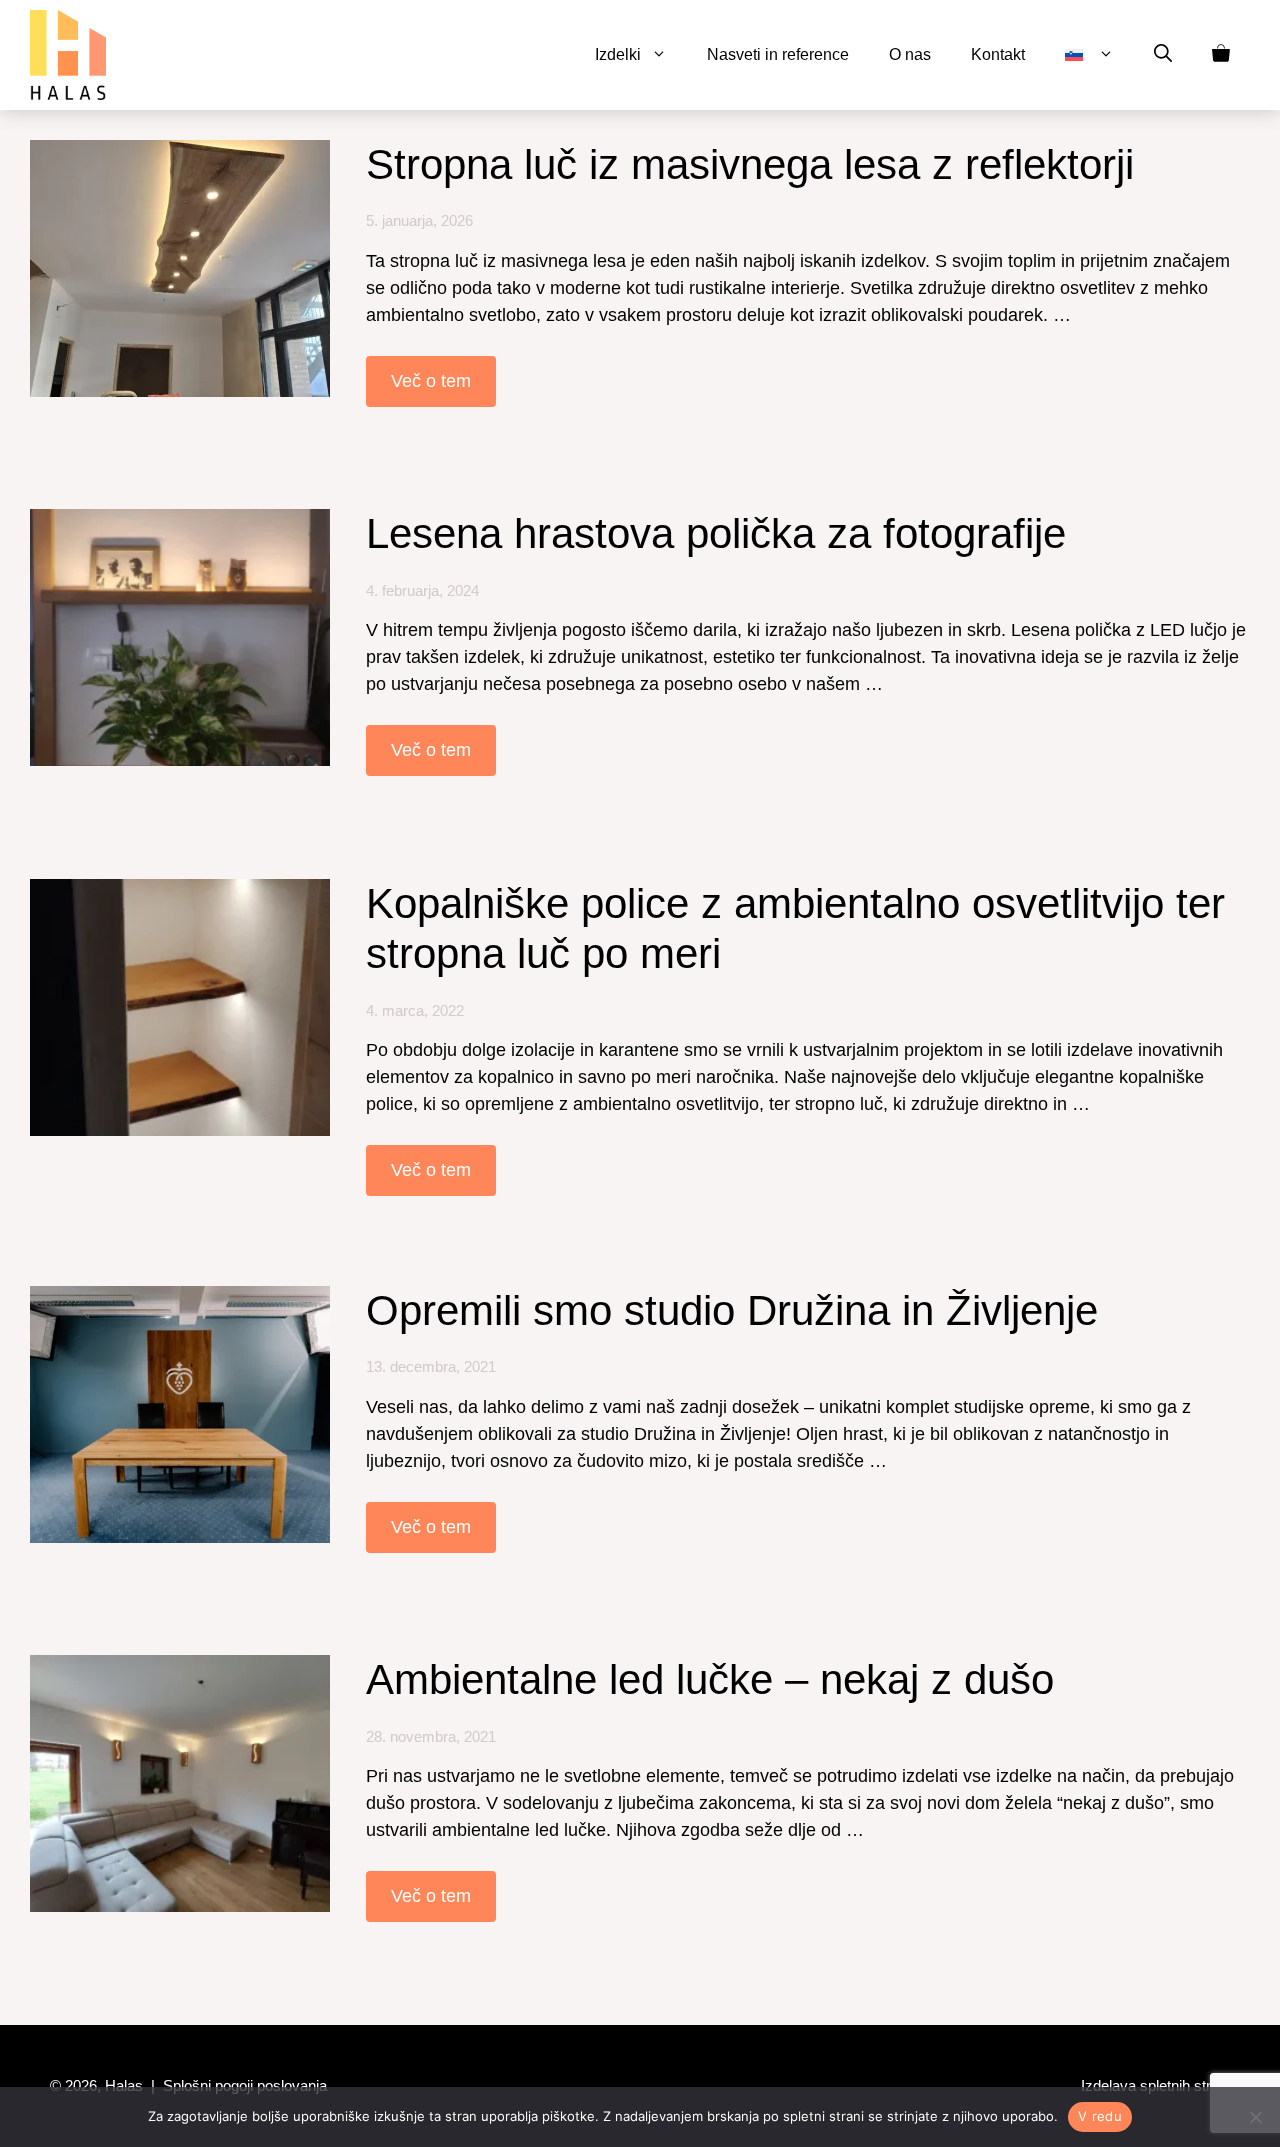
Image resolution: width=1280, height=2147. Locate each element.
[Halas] (68, 55)
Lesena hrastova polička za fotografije (716, 533)
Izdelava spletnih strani (1155, 2085)
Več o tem (431, 381)
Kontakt (998, 54)
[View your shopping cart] (1221, 55)
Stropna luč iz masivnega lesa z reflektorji (750, 164)
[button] (1163, 55)
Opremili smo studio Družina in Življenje (732, 1310)
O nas (910, 54)
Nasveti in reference (778, 54)
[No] (1255, 2117)
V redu (1100, 2116)
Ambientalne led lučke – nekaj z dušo (710, 1679)
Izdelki (618, 54)
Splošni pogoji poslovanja (245, 2085)
